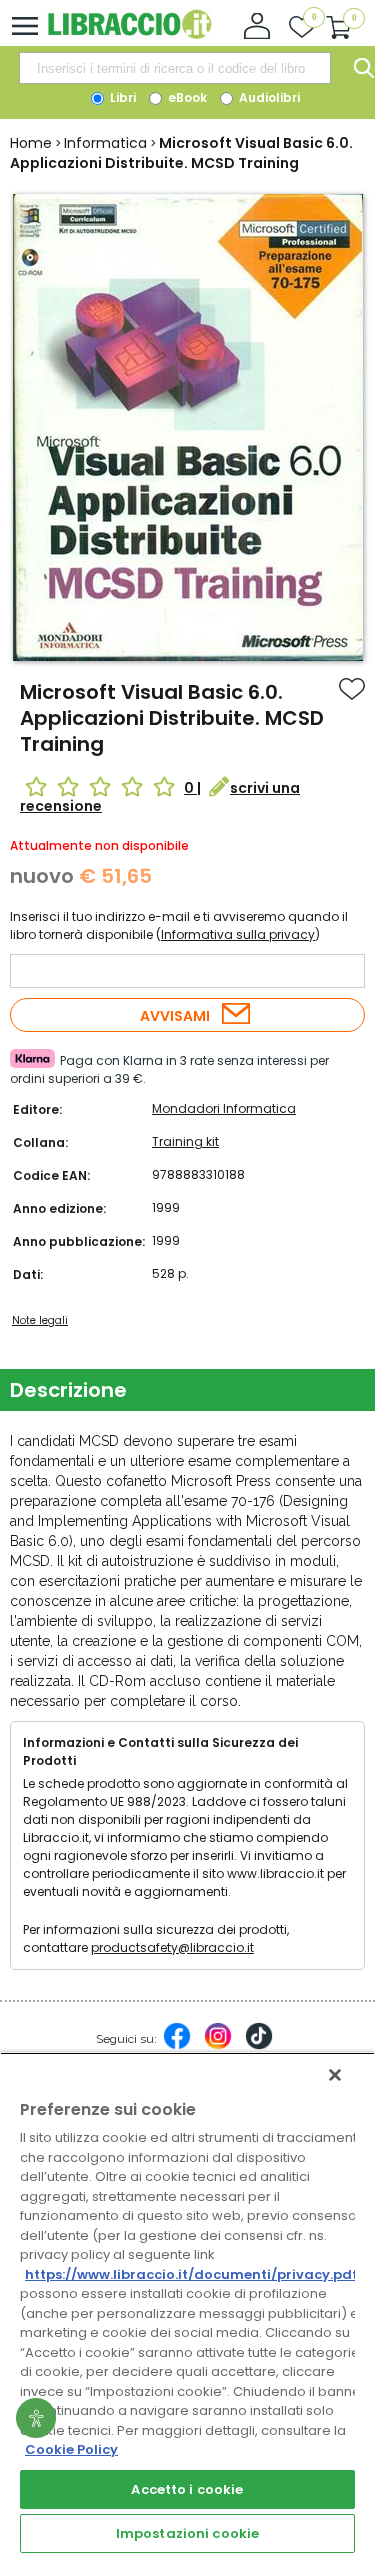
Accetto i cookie (187, 2489)
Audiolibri (268, 97)
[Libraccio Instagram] (218, 2046)
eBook (186, 97)
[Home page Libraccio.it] (129, 34)
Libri (121, 97)
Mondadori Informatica (224, 1108)
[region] (187, 2305)
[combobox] (175, 68)
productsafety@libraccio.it (172, 1947)
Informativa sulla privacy (238, 934)
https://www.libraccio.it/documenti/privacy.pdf (191, 2274)
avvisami (175, 1016)
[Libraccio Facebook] (177, 2046)
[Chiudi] (335, 2075)
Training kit (185, 1141)
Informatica (105, 143)
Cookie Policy (71, 2449)
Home (31, 143)
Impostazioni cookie (187, 2533)
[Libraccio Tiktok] (259, 2046)
